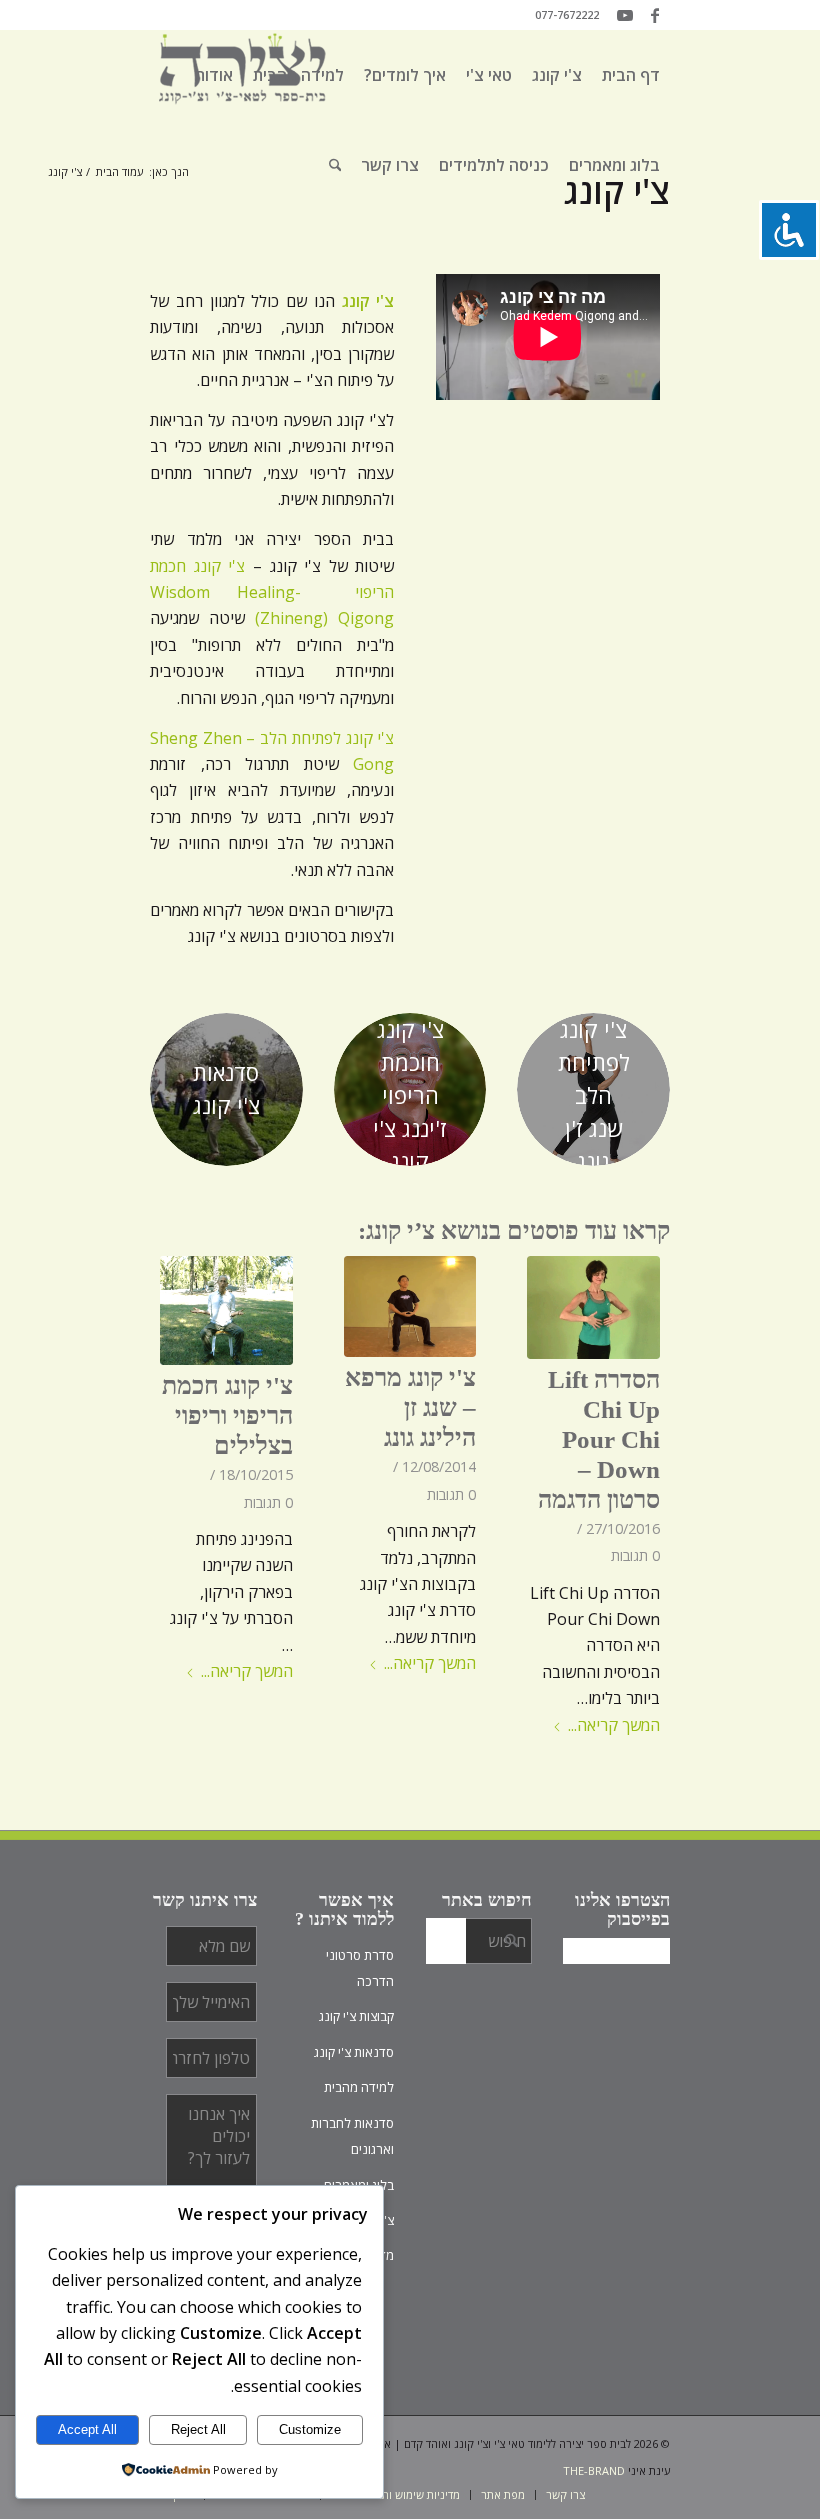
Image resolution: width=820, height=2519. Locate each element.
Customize (310, 2429)
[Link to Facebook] (655, 15)
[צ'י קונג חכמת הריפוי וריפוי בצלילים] (226, 1310)
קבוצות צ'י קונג (356, 2016)
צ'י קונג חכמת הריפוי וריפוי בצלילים (227, 1415)
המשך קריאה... (614, 1725)
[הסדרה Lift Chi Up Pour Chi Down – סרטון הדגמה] (593, 1307)
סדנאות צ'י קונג (354, 2052)
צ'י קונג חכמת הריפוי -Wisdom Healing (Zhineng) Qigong (272, 592)
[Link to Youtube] (625, 15)
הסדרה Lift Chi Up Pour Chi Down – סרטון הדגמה (599, 1439)
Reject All (198, 2429)
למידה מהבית (359, 2087)
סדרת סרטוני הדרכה (360, 1968)
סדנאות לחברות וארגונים (352, 2136)
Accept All (87, 2429)
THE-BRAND (594, 2470)
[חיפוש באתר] (335, 165)
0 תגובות (635, 1555)
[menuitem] (631, 75)
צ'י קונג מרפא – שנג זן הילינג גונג (410, 1407)
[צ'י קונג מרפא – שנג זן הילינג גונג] (410, 1307)
